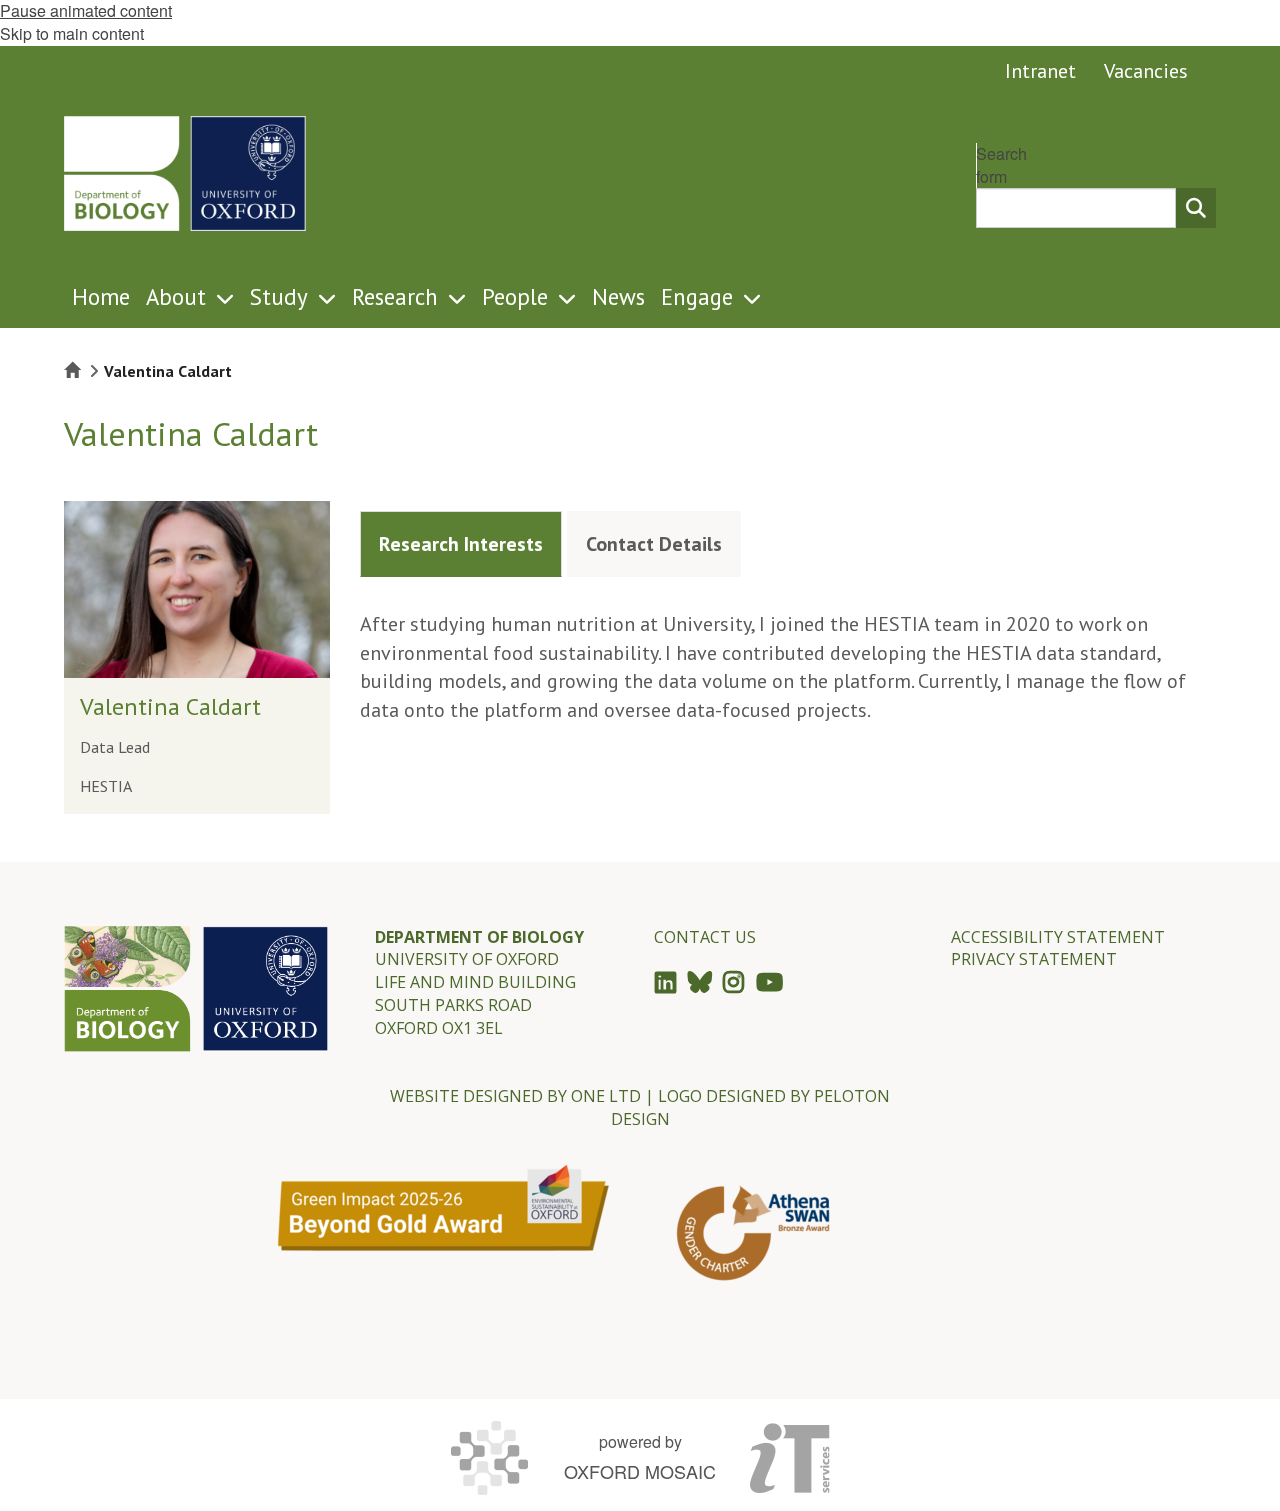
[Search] (1196, 208)
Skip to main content (72, 33)
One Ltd (606, 1096)
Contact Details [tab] (654, 544)
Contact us (705, 937)
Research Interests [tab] (461, 544)
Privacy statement (1034, 959)
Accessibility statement (1058, 937)
